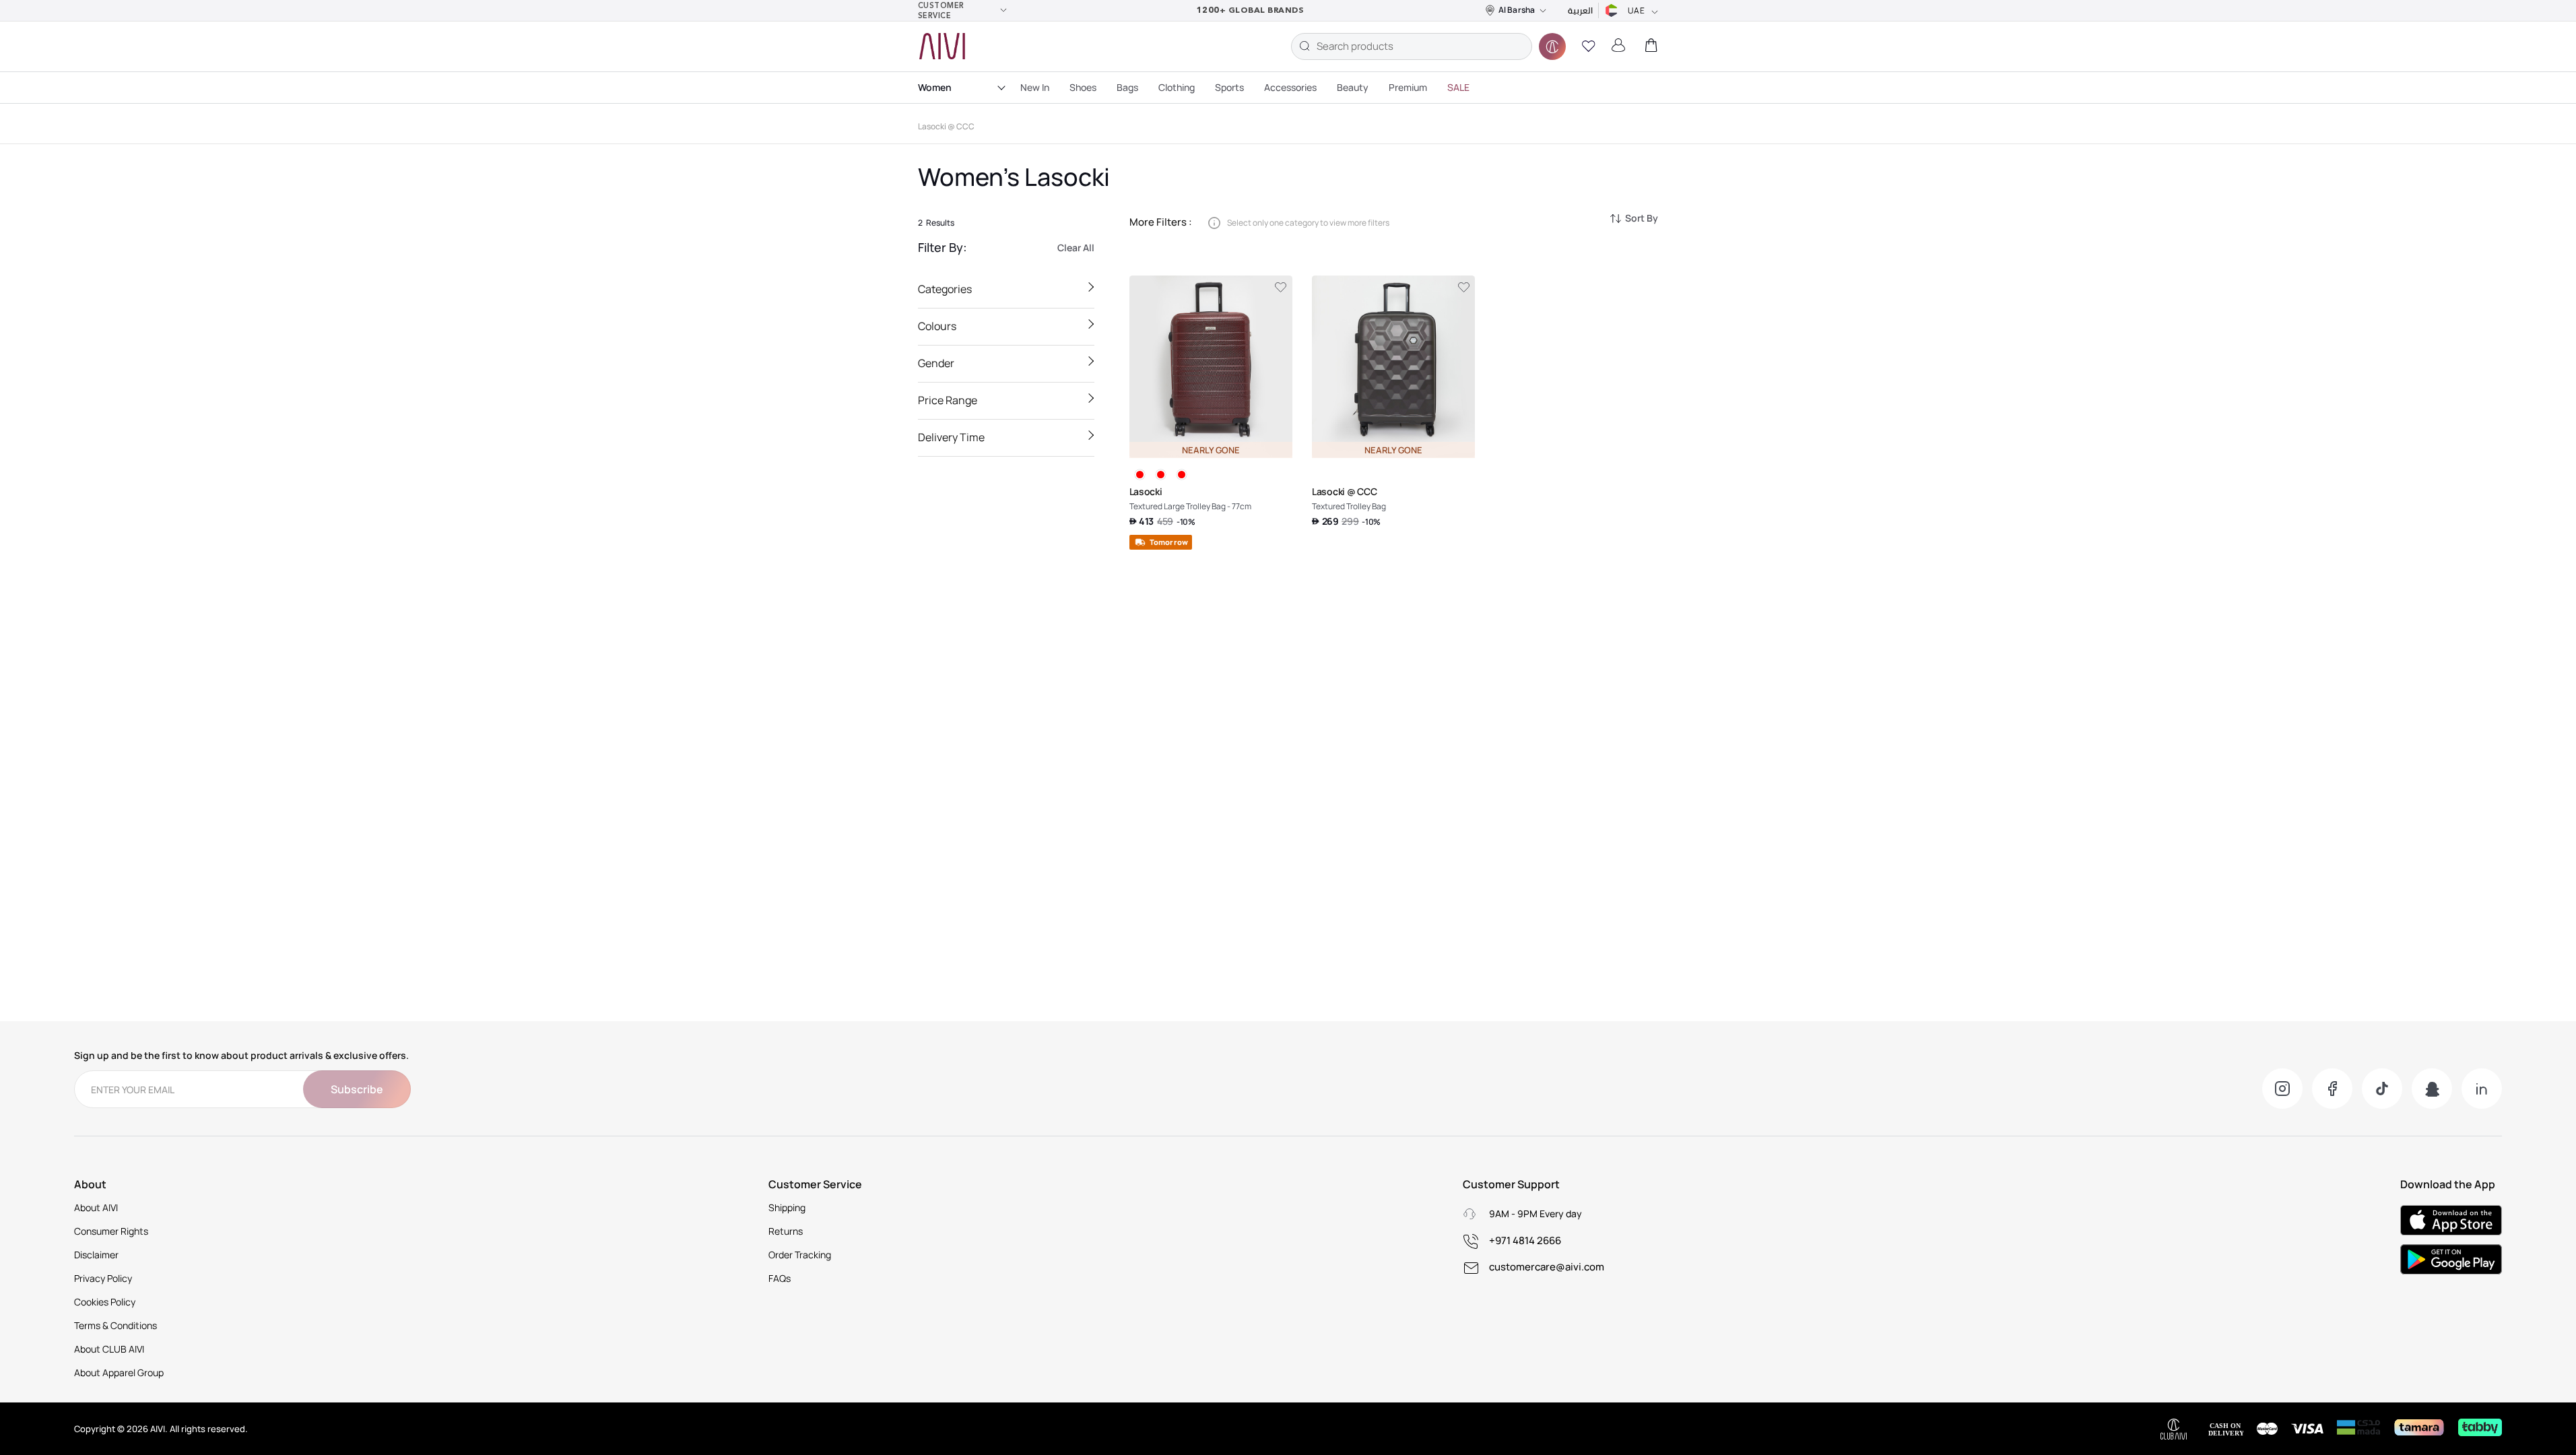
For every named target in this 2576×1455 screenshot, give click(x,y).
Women (935, 87)
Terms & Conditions (115, 1325)
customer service (941, 10)
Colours (937, 326)
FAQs (780, 1278)
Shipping (787, 1207)
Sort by (1642, 218)
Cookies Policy (105, 1302)
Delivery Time (951, 437)
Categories (945, 289)
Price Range (948, 400)
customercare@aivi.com (1547, 1267)
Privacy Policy (103, 1278)
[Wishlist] (1281, 288)
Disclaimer (96, 1255)
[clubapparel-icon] (1552, 46)
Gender (936, 363)
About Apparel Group (119, 1372)
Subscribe (357, 1089)
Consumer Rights (111, 1231)
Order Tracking (800, 1255)
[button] (1589, 46)
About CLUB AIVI (109, 1349)
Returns (786, 1231)
